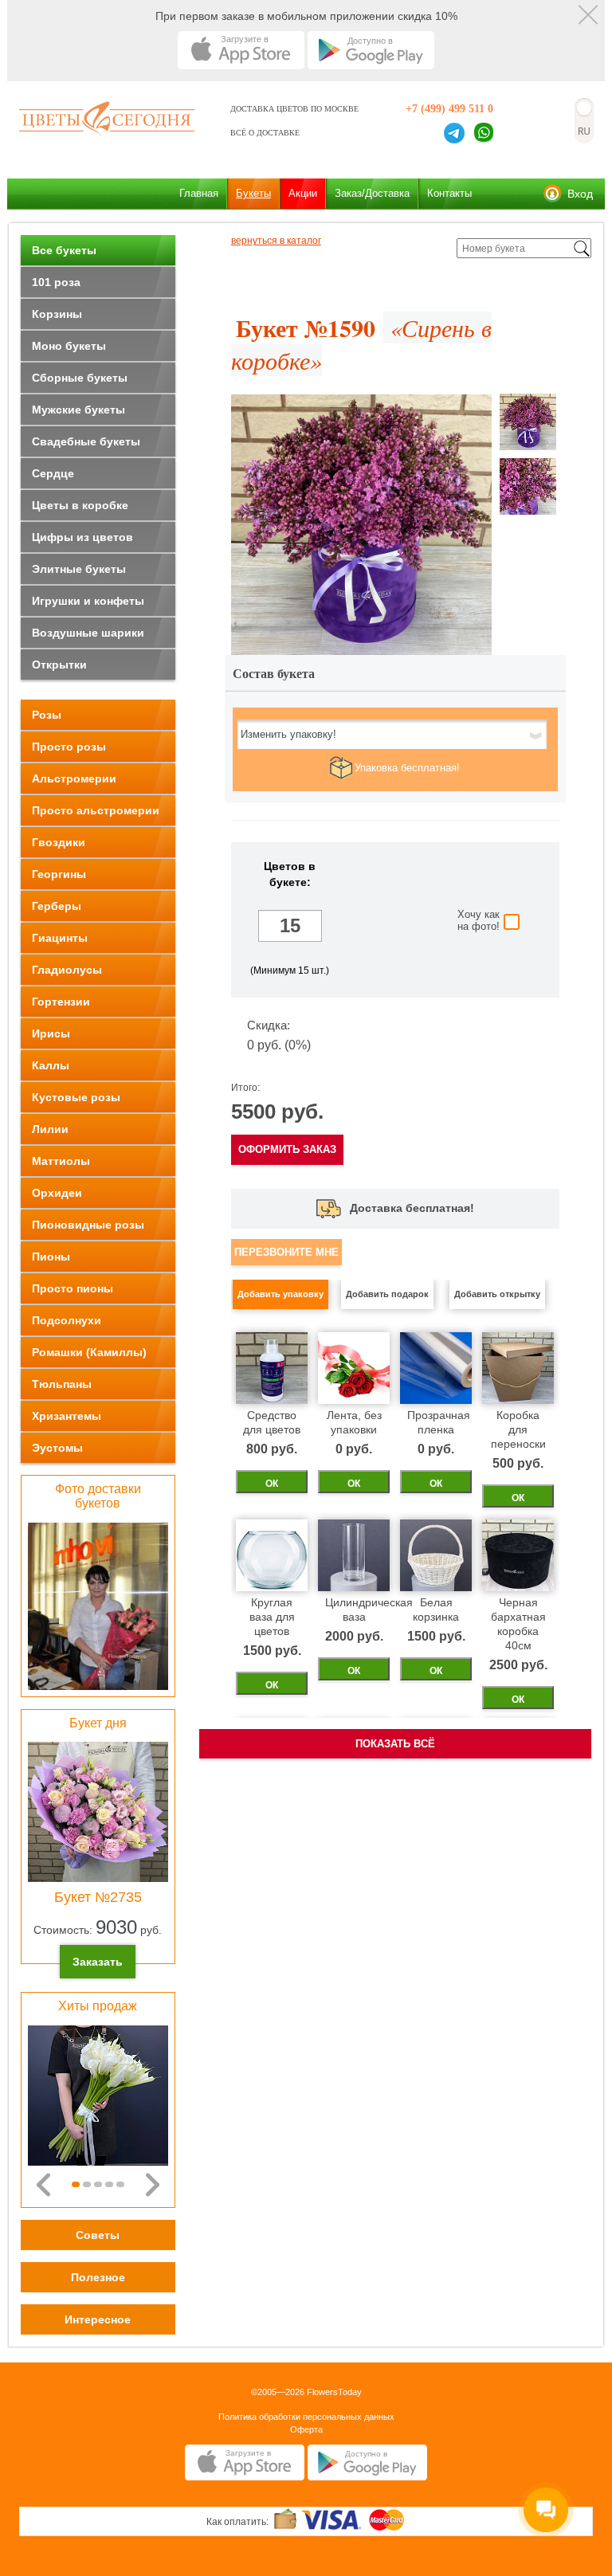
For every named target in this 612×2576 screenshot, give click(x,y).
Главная (199, 193)
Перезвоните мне (286, 1252)
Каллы (51, 1065)
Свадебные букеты (86, 441)
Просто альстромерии (96, 810)
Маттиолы (61, 1161)
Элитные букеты (79, 569)
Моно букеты (69, 346)
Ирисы (51, 1033)
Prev (43, 2185)
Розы (47, 715)
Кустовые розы (76, 1097)
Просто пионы (73, 1288)
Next (153, 2185)
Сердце (53, 473)
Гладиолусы (67, 970)
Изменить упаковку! (288, 734)
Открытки (59, 665)
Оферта (306, 2429)
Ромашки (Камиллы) (89, 1352)
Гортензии (61, 1002)
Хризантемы (67, 1416)
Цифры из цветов (82, 537)
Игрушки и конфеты (88, 601)
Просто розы (69, 747)
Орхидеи (57, 1193)
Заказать (98, 1962)
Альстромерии (74, 778)
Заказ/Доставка (372, 193)
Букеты (253, 193)
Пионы (51, 1257)
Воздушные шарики (88, 633)
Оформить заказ (287, 1149)
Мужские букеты (78, 410)
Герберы (57, 906)
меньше (290, 900)
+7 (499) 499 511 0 (449, 109)
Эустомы (57, 1448)
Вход (580, 194)
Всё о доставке (265, 133)
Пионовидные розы (88, 1225)
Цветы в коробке (80, 505)
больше (290, 952)
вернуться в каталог (276, 241)
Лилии (50, 1129)
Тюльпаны (62, 1384)
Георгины (59, 874)
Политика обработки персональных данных (306, 2417)
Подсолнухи (67, 1320)
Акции (303, 193)
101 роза (56, 282)
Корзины (57, 314)
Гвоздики (59, 842)
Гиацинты (60, 938)
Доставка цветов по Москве (294, 109)
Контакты (449, 193)
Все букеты (64, 250)
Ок (272, 1484)
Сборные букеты (80, 378)
